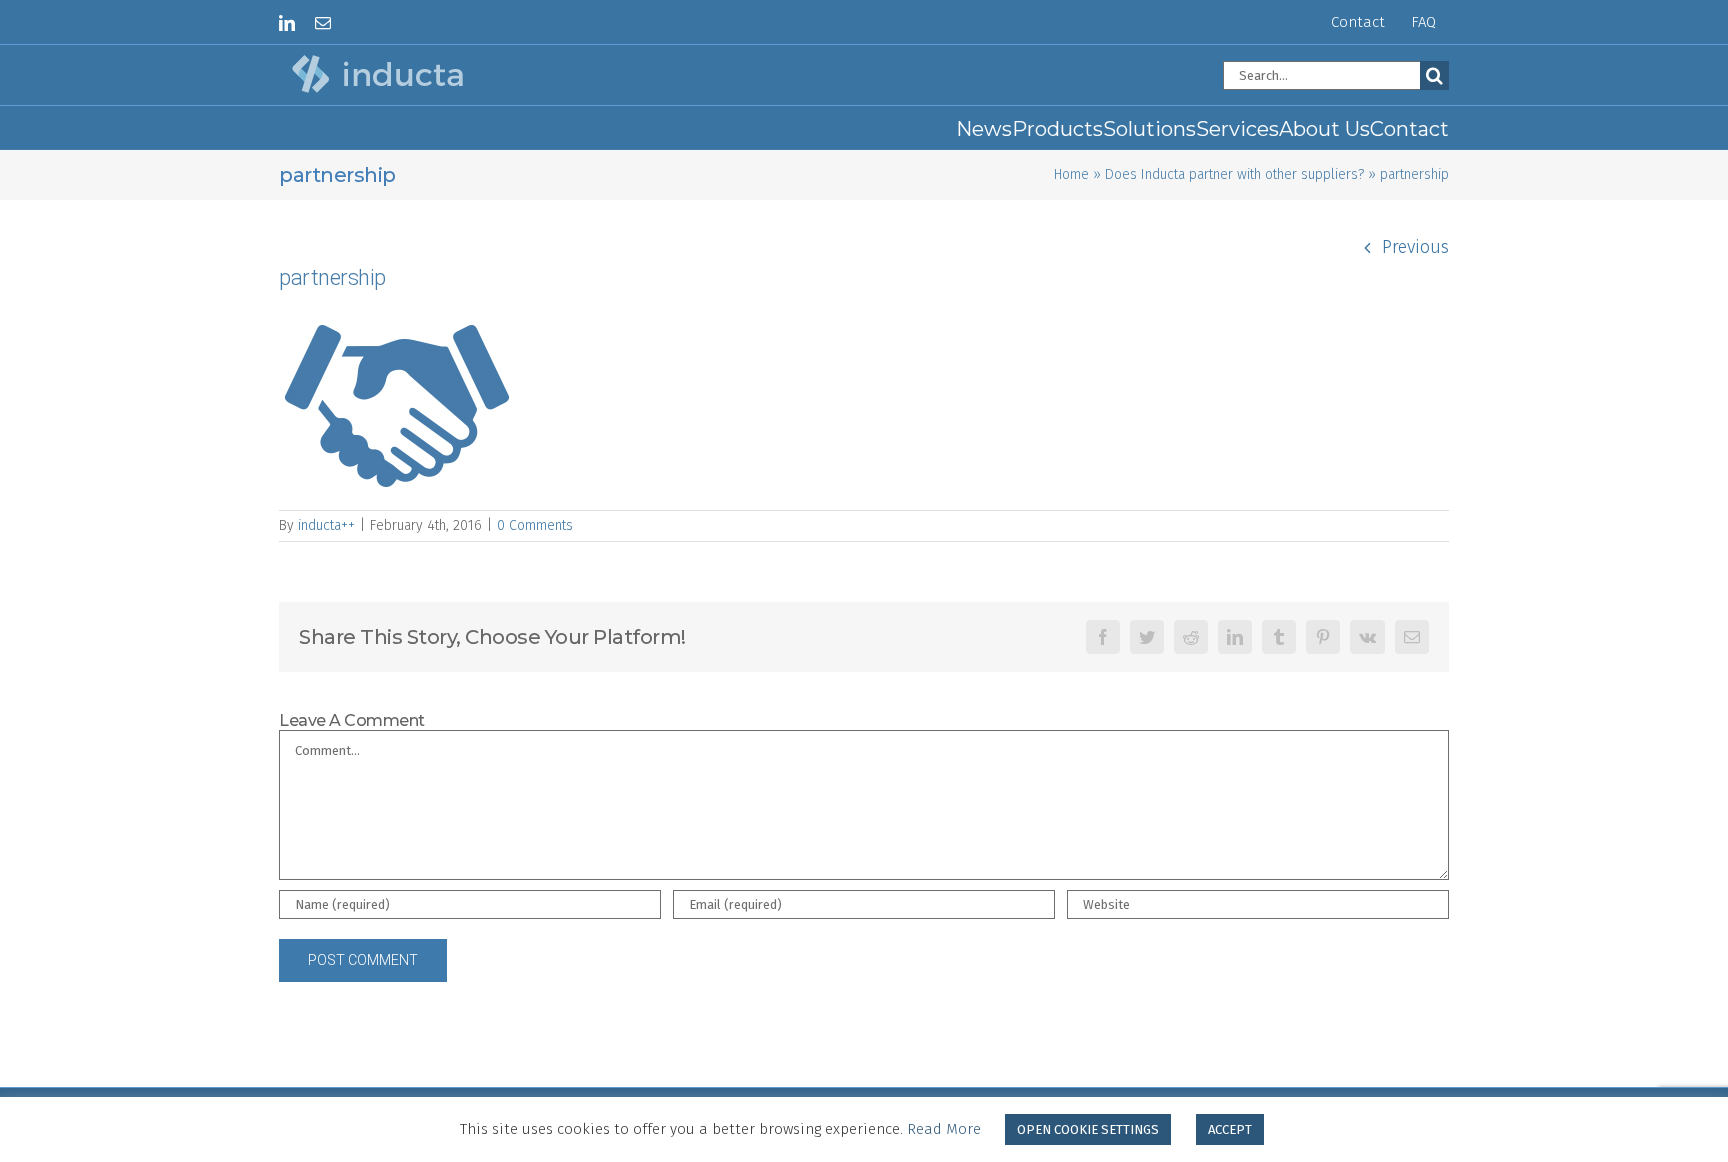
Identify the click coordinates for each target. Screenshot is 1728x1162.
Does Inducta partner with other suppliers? (1234, 174)
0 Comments (535, 525)
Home (1071, 174)
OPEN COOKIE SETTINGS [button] (1088, 1129)
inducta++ (326, 525)
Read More (944, 1129)
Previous (1415, 247)
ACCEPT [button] (1230, 1129)
